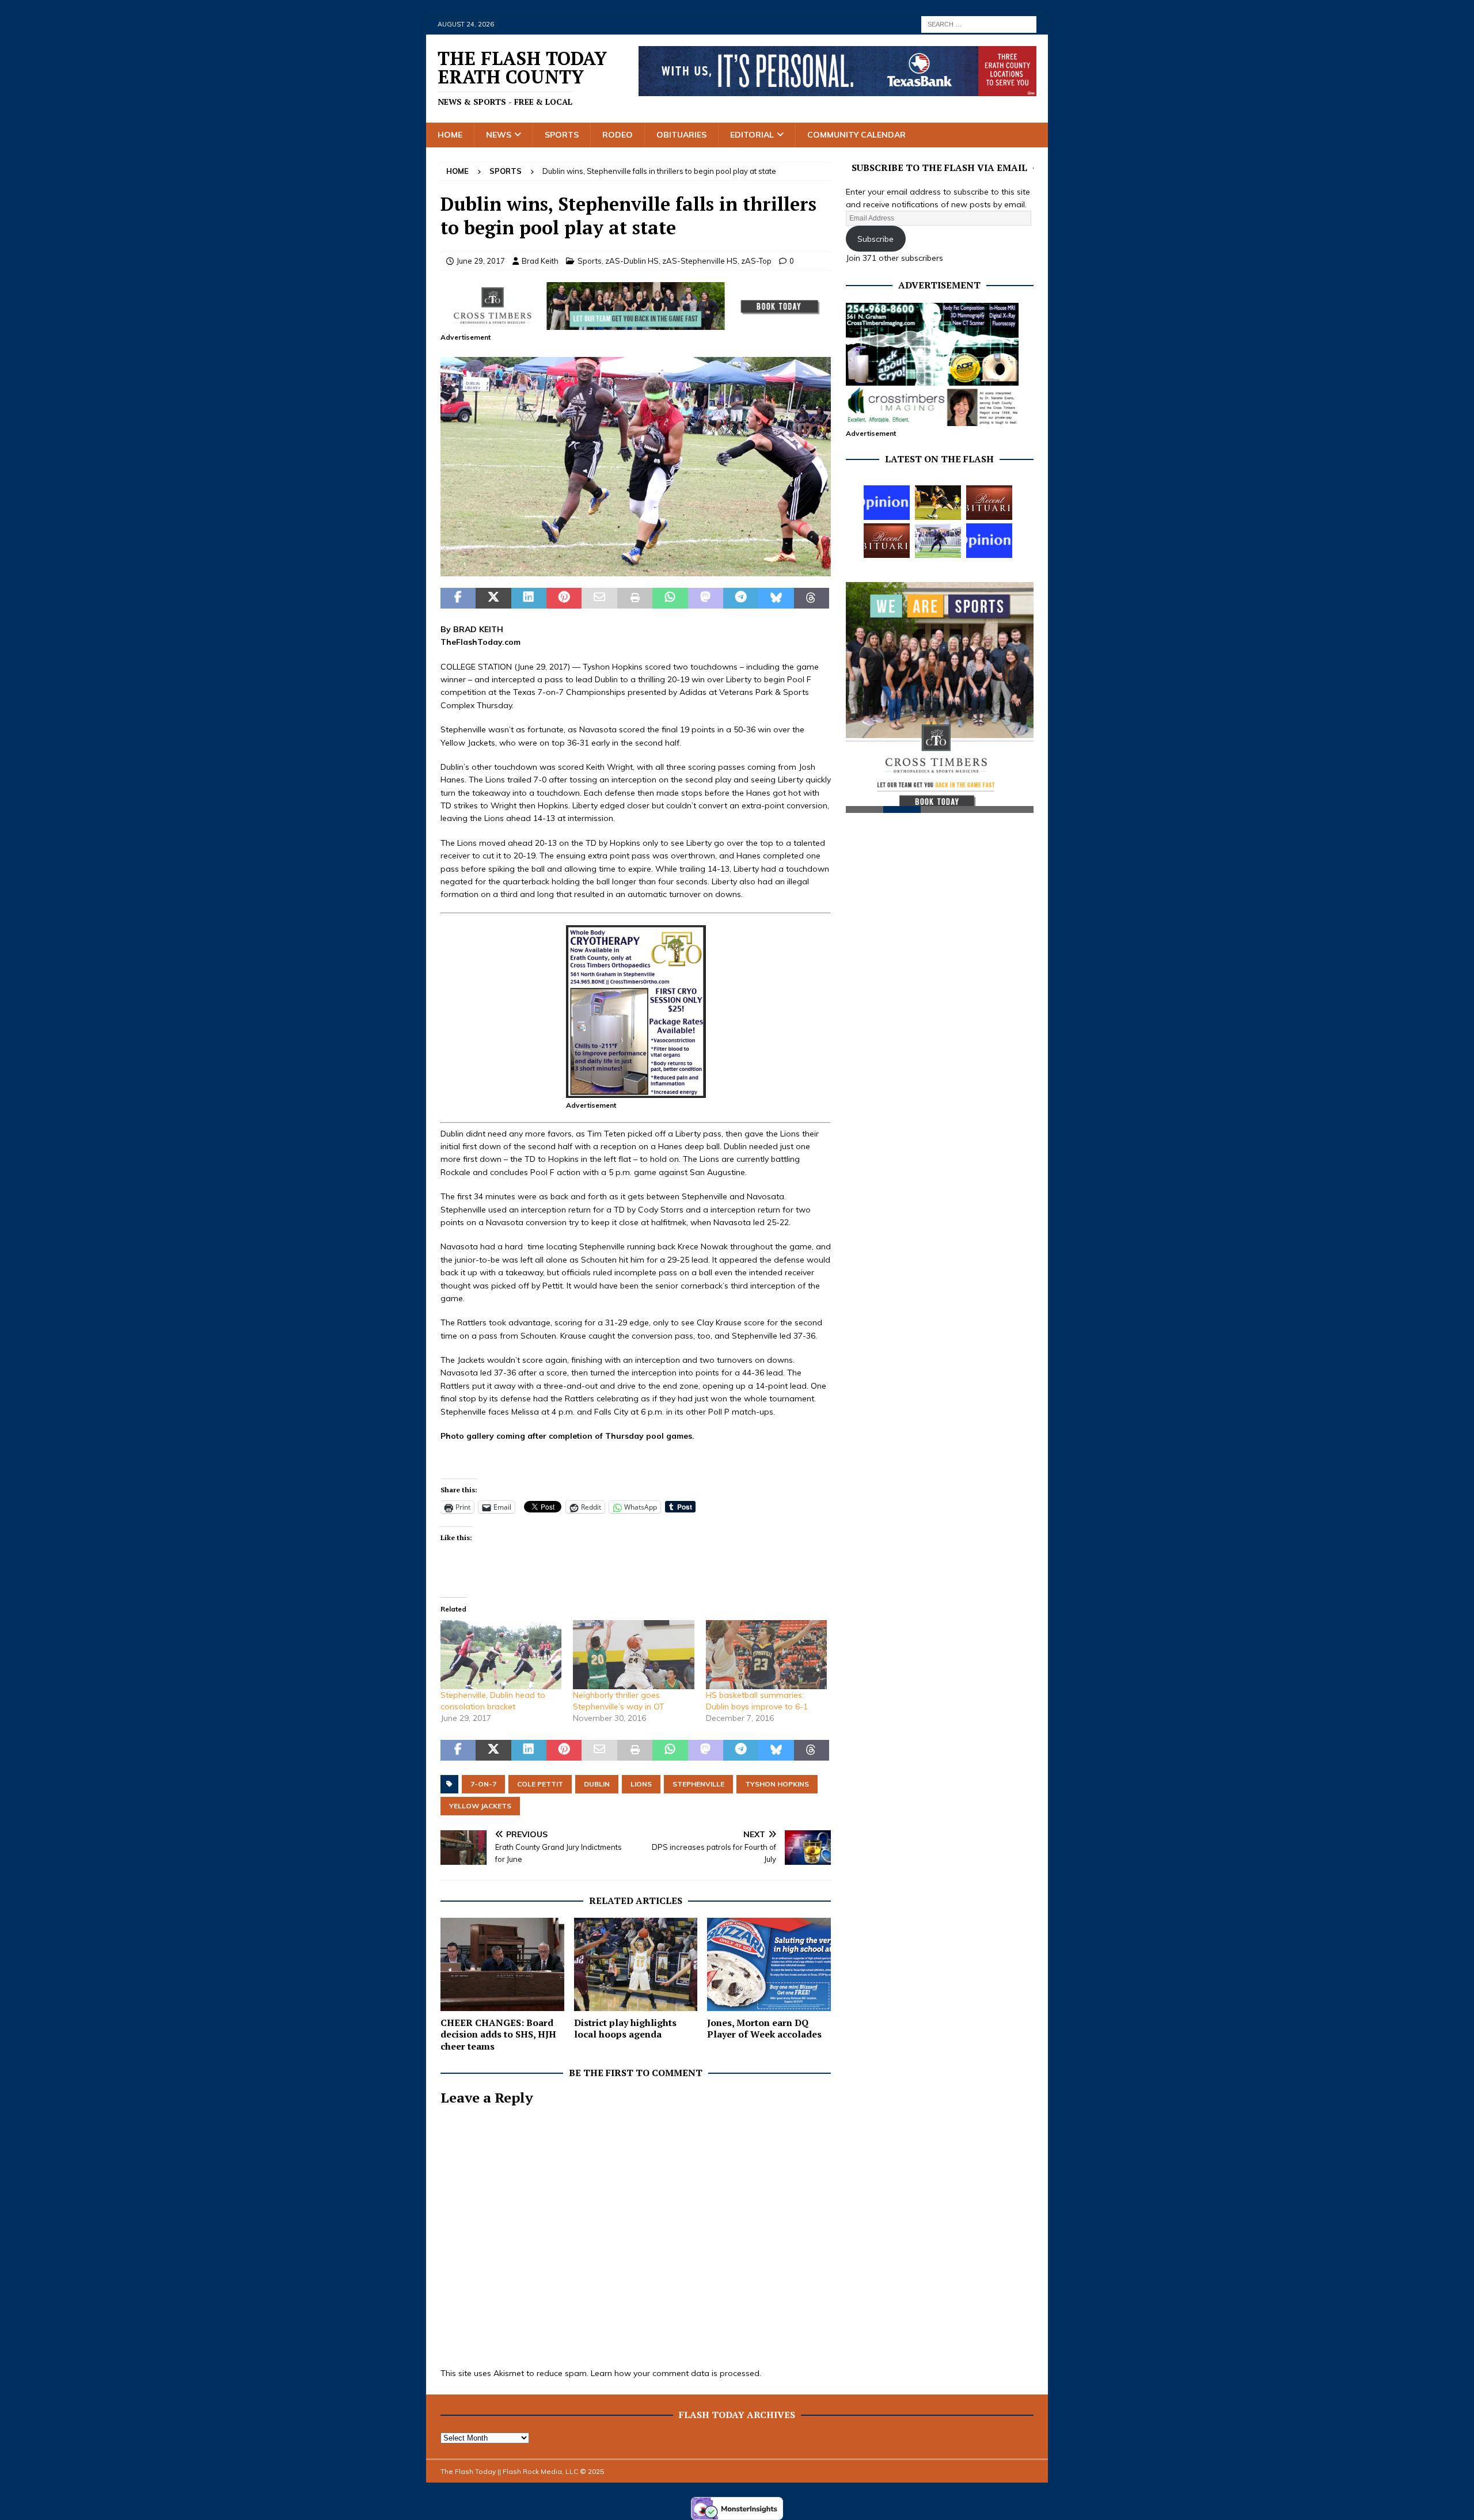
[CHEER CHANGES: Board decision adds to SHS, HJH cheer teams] (502, 1964)
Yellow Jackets (480, 1806)
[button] (636, 467)
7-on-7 (483, 1784)
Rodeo (618, 135)
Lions (641, 1784)
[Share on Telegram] (741, 598)
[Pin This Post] (564, 598)
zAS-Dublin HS (632, 261)
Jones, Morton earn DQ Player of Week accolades (764, 2029)
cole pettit (540, 1784)
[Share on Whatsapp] (670, 598)
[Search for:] (979, 24)
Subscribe (875, 239)
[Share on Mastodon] (706, 598)
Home (450, 135)
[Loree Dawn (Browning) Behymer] (989, 503)
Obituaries (681, 135)
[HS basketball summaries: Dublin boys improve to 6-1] (766, 1655)
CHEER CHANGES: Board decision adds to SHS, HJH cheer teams (498, 2035)
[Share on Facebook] (458, 598)
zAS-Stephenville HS (700, 261)
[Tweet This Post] (493, 598)
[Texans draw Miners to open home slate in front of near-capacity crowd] (938, 503)
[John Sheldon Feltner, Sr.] (887, 541)
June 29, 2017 (481, 261)
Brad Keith (540, 261)
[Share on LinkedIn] (529, 598)
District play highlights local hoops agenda (625, 2029)
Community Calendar (856, 135)
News (499, 135)
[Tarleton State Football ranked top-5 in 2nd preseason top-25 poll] (938, 541)
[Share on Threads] (812, 598)
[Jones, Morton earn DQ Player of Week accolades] (769, 1964)
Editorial (752, 135)
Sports (562, 135)
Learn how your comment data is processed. (676, 2373)
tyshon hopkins (777, 1784)
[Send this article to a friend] (599, 598)
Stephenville (698, 1784)
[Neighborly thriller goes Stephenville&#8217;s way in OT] (633, 1655)
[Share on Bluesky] (776, 598)
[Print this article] (635, 598)
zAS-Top (756, 261)
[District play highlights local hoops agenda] (636, 1964)
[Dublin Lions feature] (636, 570)
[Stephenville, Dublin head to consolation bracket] (501, 1655)
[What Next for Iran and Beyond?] (989, 541)
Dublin (597, 1784)
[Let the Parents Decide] (887, 503)
